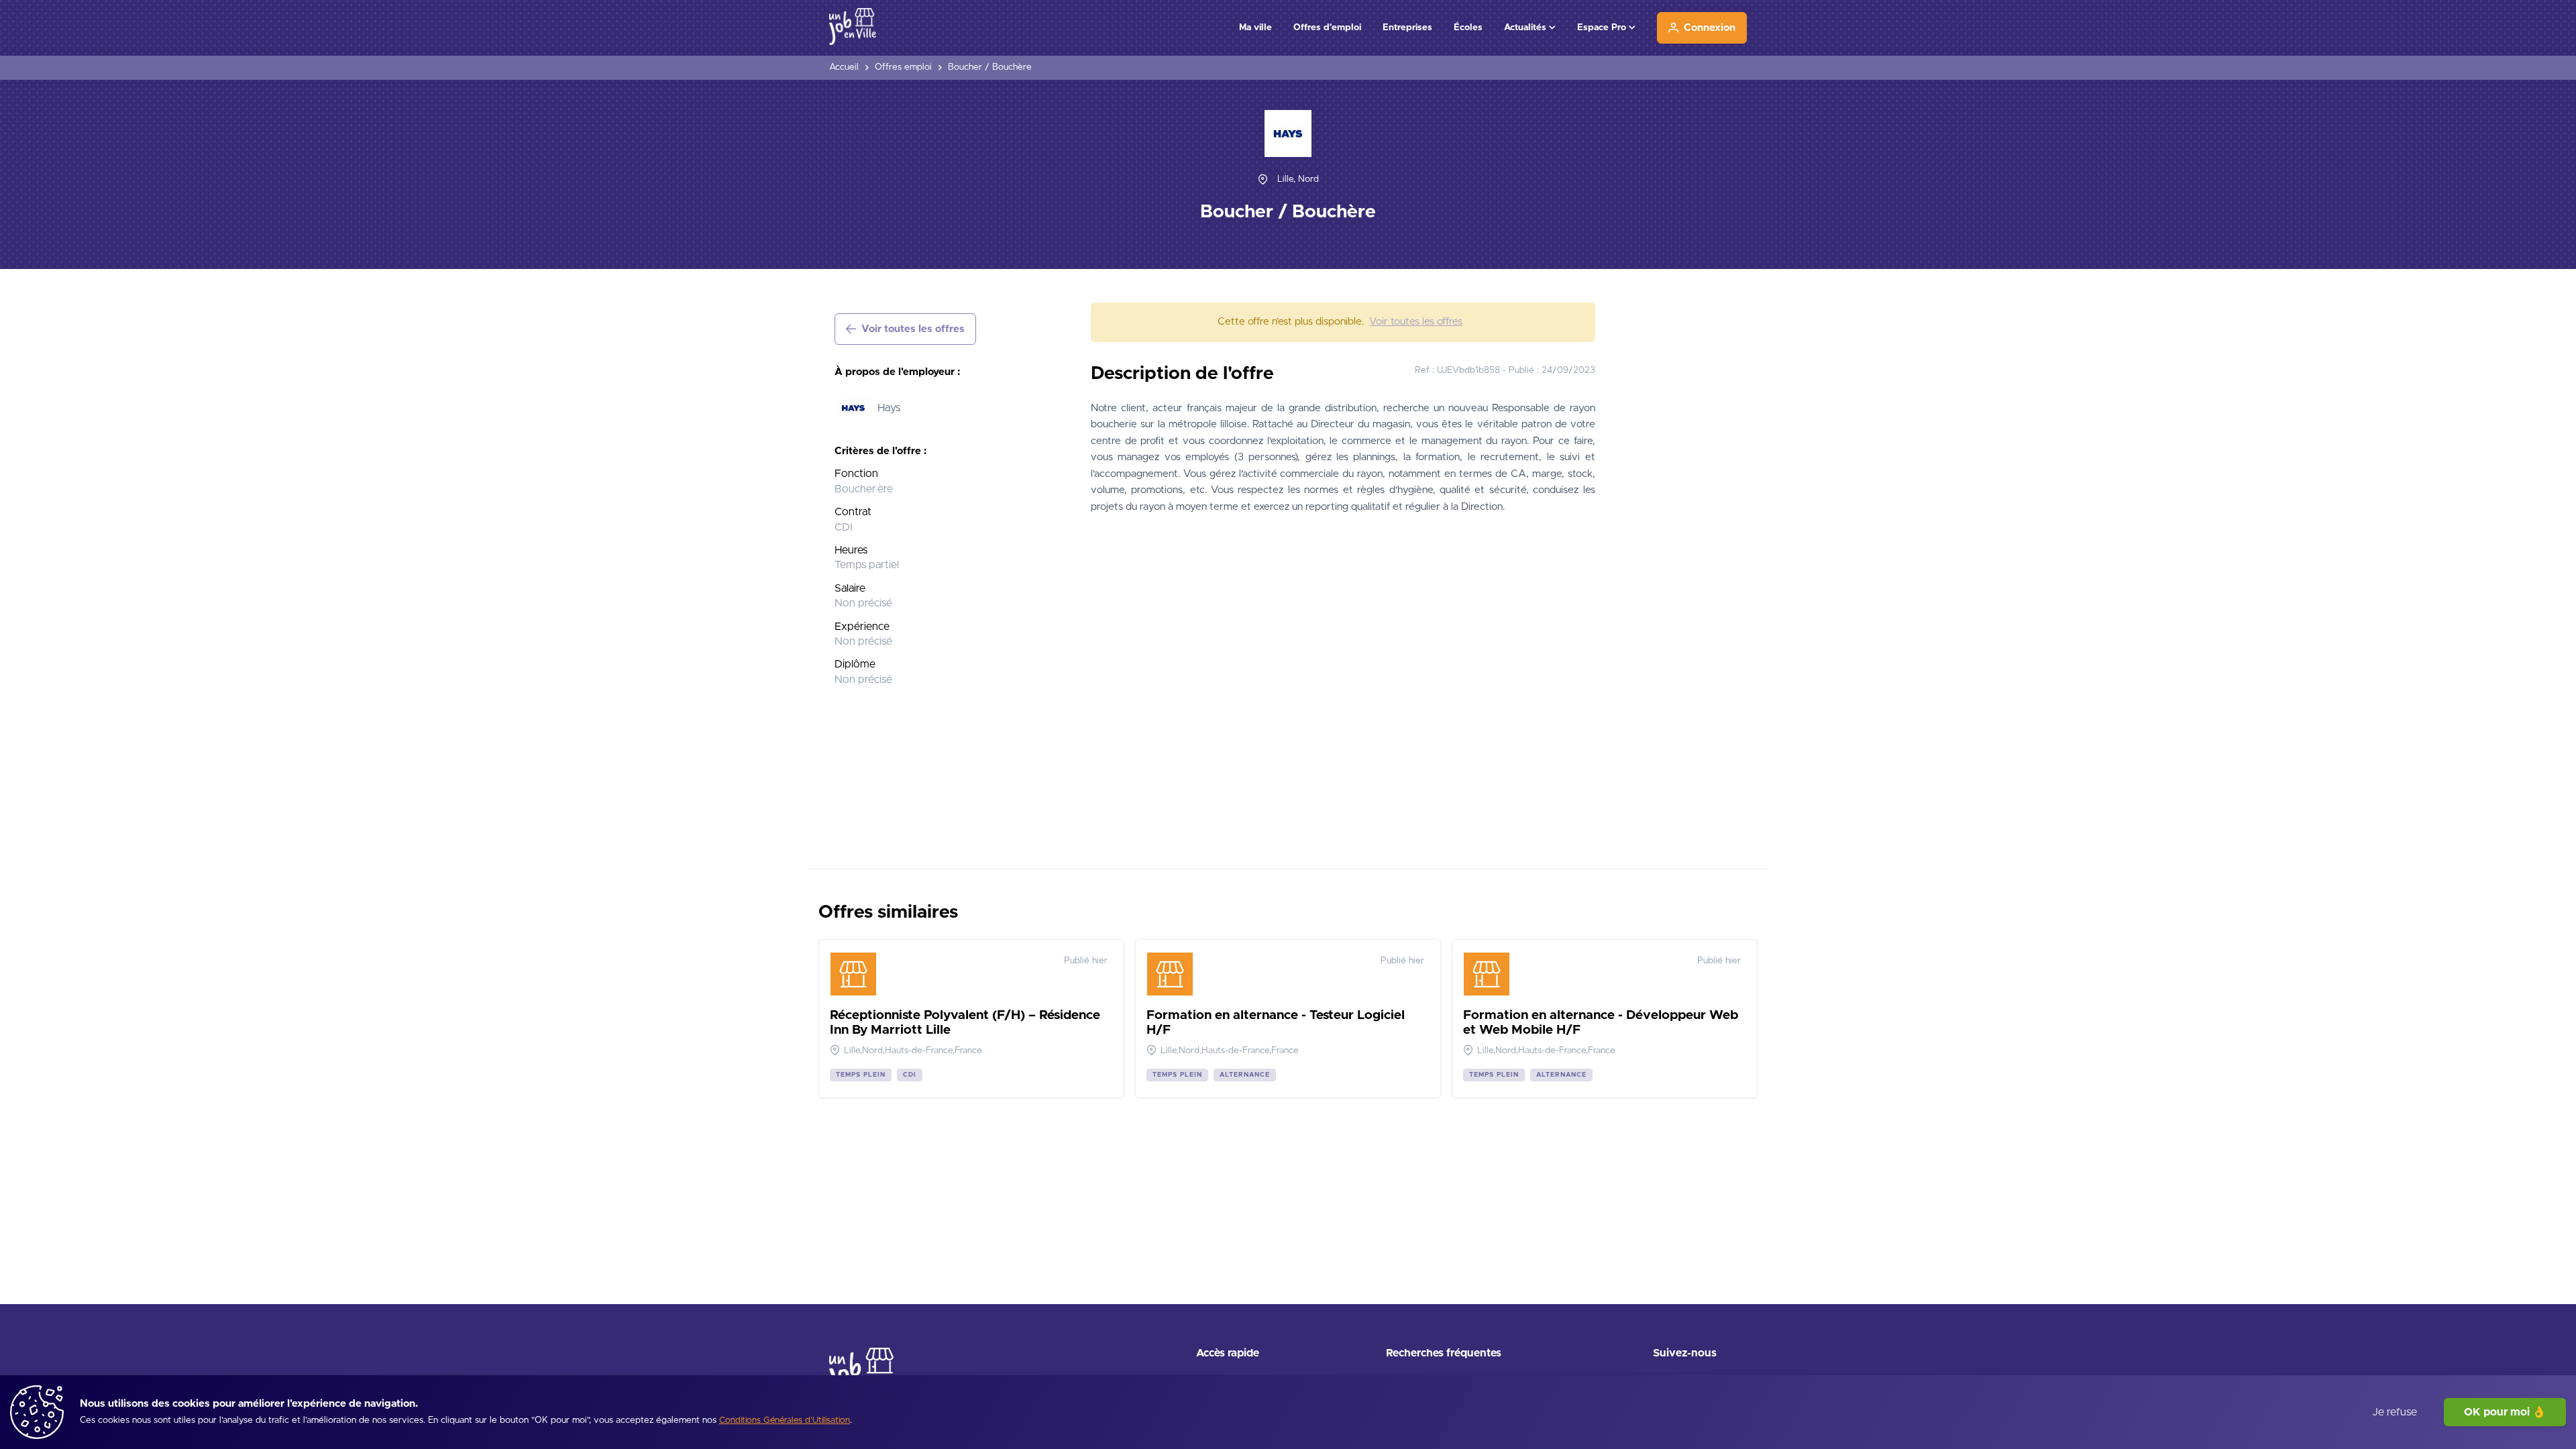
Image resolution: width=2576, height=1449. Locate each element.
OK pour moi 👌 (2505, 1412)
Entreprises (1407, 28)
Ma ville (1255, 28)
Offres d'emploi (1327, 28)
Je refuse (2395, 1412)
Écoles (1468, 28)
